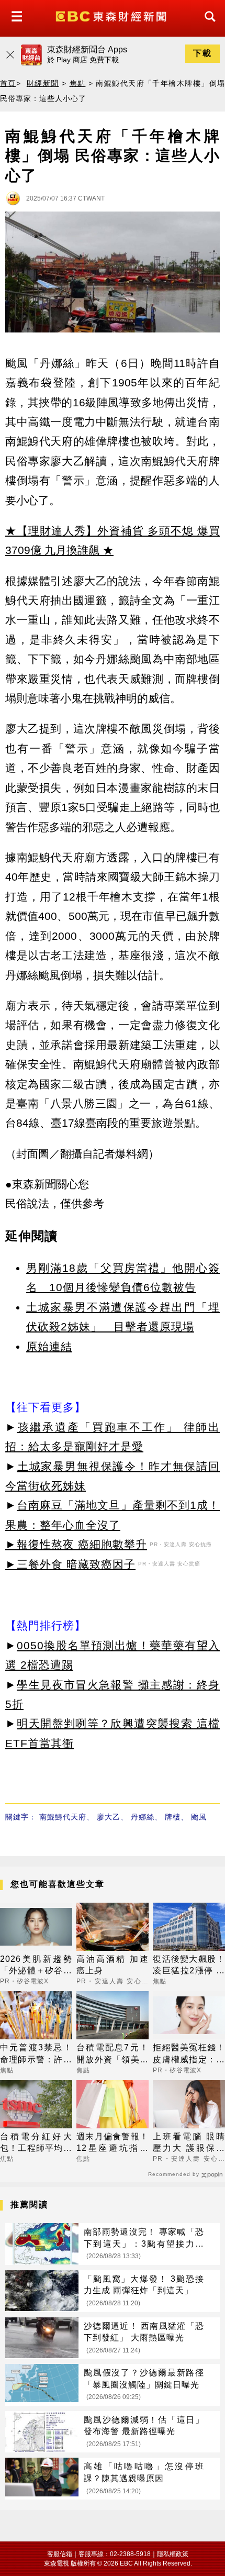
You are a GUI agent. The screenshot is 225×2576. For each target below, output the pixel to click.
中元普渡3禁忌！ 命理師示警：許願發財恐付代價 (36, 2054)
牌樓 (173, 1817)
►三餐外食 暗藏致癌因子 (70, 1564)
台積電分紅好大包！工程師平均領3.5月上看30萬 (36, 2143)
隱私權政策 (173, 2554)
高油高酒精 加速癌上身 (113, 1965)
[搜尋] (207, 26)
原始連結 (49, 1346)
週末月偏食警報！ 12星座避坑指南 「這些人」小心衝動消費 (113, 2143)
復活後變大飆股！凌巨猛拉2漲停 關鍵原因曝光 (189, 1966)
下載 (203, 53)
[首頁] (112, 15)
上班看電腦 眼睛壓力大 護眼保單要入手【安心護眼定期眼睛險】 (189, 2143)
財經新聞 (43, 83)
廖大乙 (109, 1817)
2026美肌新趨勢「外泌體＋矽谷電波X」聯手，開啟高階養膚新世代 (36, 1966)
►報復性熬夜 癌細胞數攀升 (76, 1544)
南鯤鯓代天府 (63, 1817)
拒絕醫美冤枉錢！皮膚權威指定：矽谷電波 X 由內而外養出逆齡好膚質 (189, 2054)
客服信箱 (60, 2554)
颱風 (199, 1817)
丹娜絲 (143, 1817)
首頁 (8, 83)
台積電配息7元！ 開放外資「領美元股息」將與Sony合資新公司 (113, 2054)
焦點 (78, 83)
